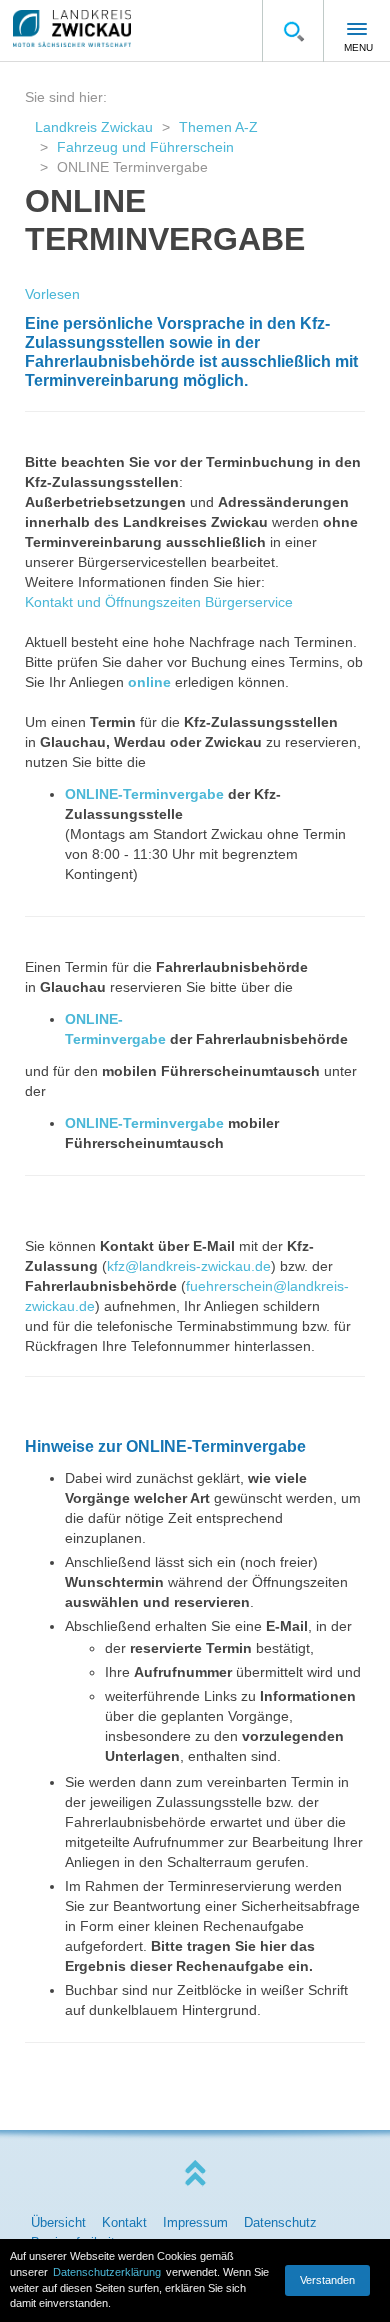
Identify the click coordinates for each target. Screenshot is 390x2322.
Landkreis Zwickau (94, 127)
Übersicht (58, 2222)
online (149, 682)
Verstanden (327, 2280)
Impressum (195, 2222)
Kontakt (124, 2222)
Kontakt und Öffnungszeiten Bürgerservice (159, 602)
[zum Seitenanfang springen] (195, 2173)
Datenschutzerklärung (107, 2272)
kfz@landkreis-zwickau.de (189, 1266)
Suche (293, 31)
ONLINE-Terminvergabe (144, 794)
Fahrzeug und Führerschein (145, 147)
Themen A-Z (218, 127)
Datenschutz (280, 2222)
